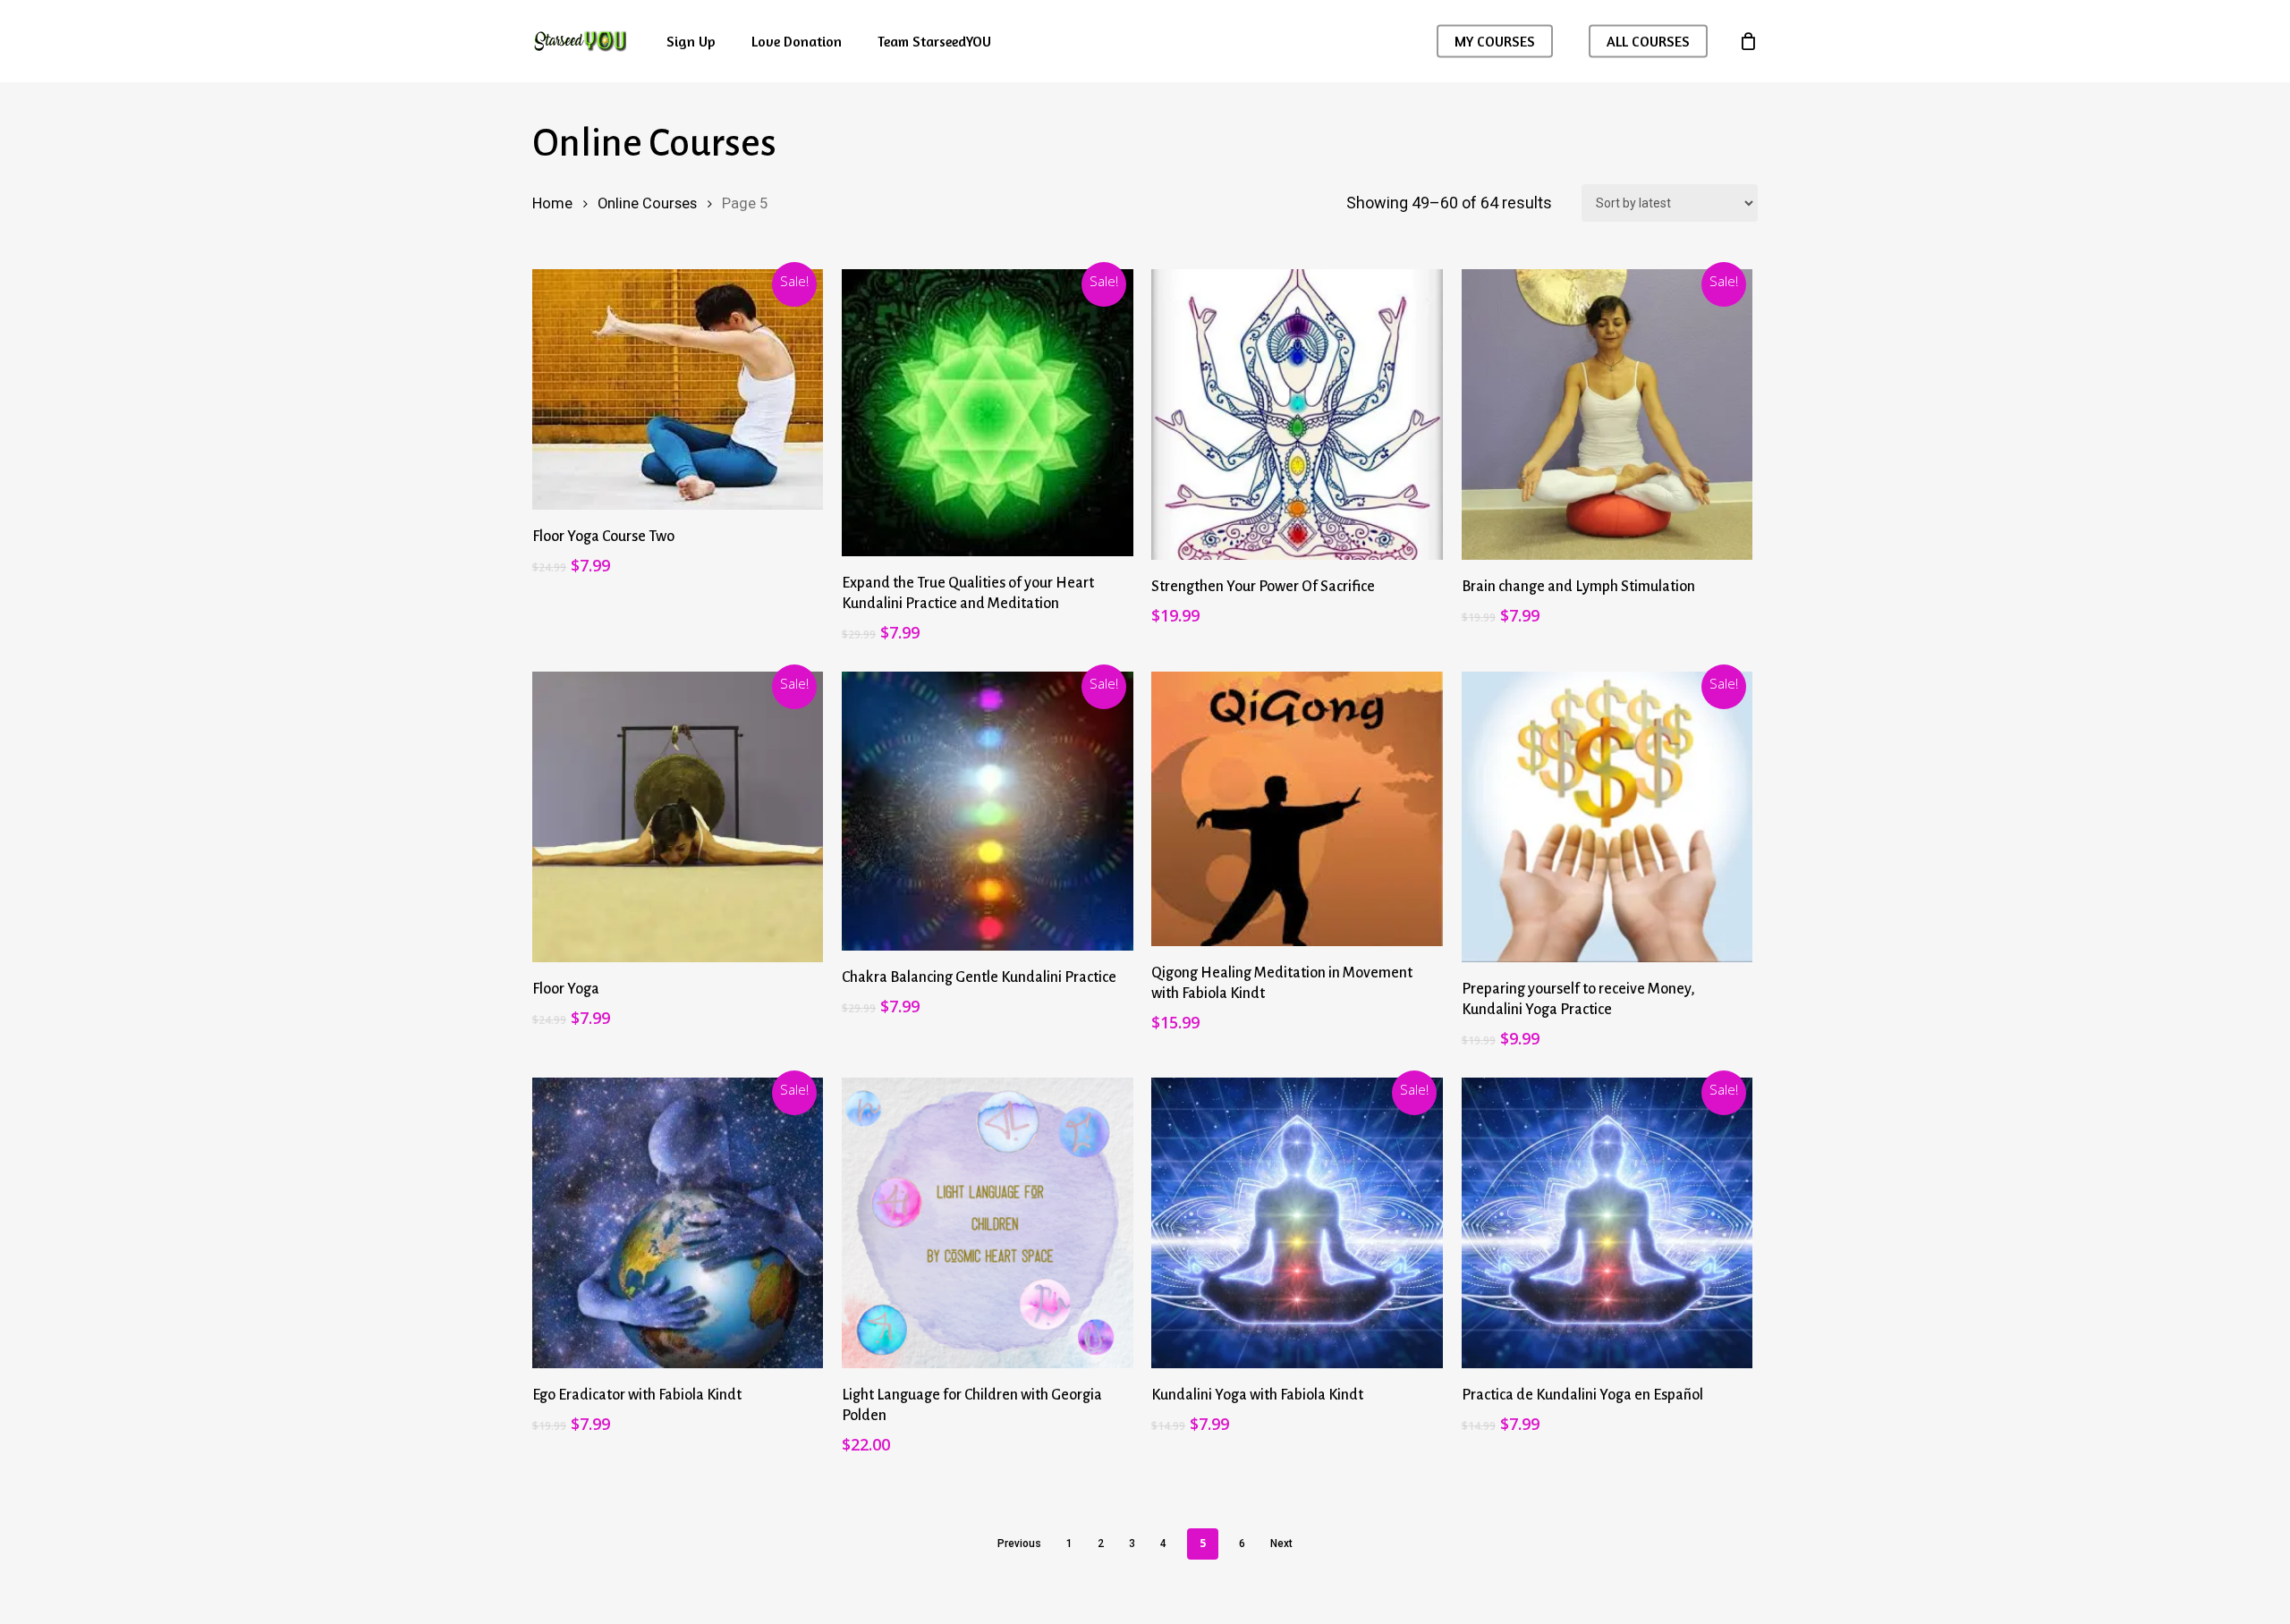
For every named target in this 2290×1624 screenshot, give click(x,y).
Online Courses (647, 203)
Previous (1019, 1544)
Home (552, 203)
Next (1281, 1544)
